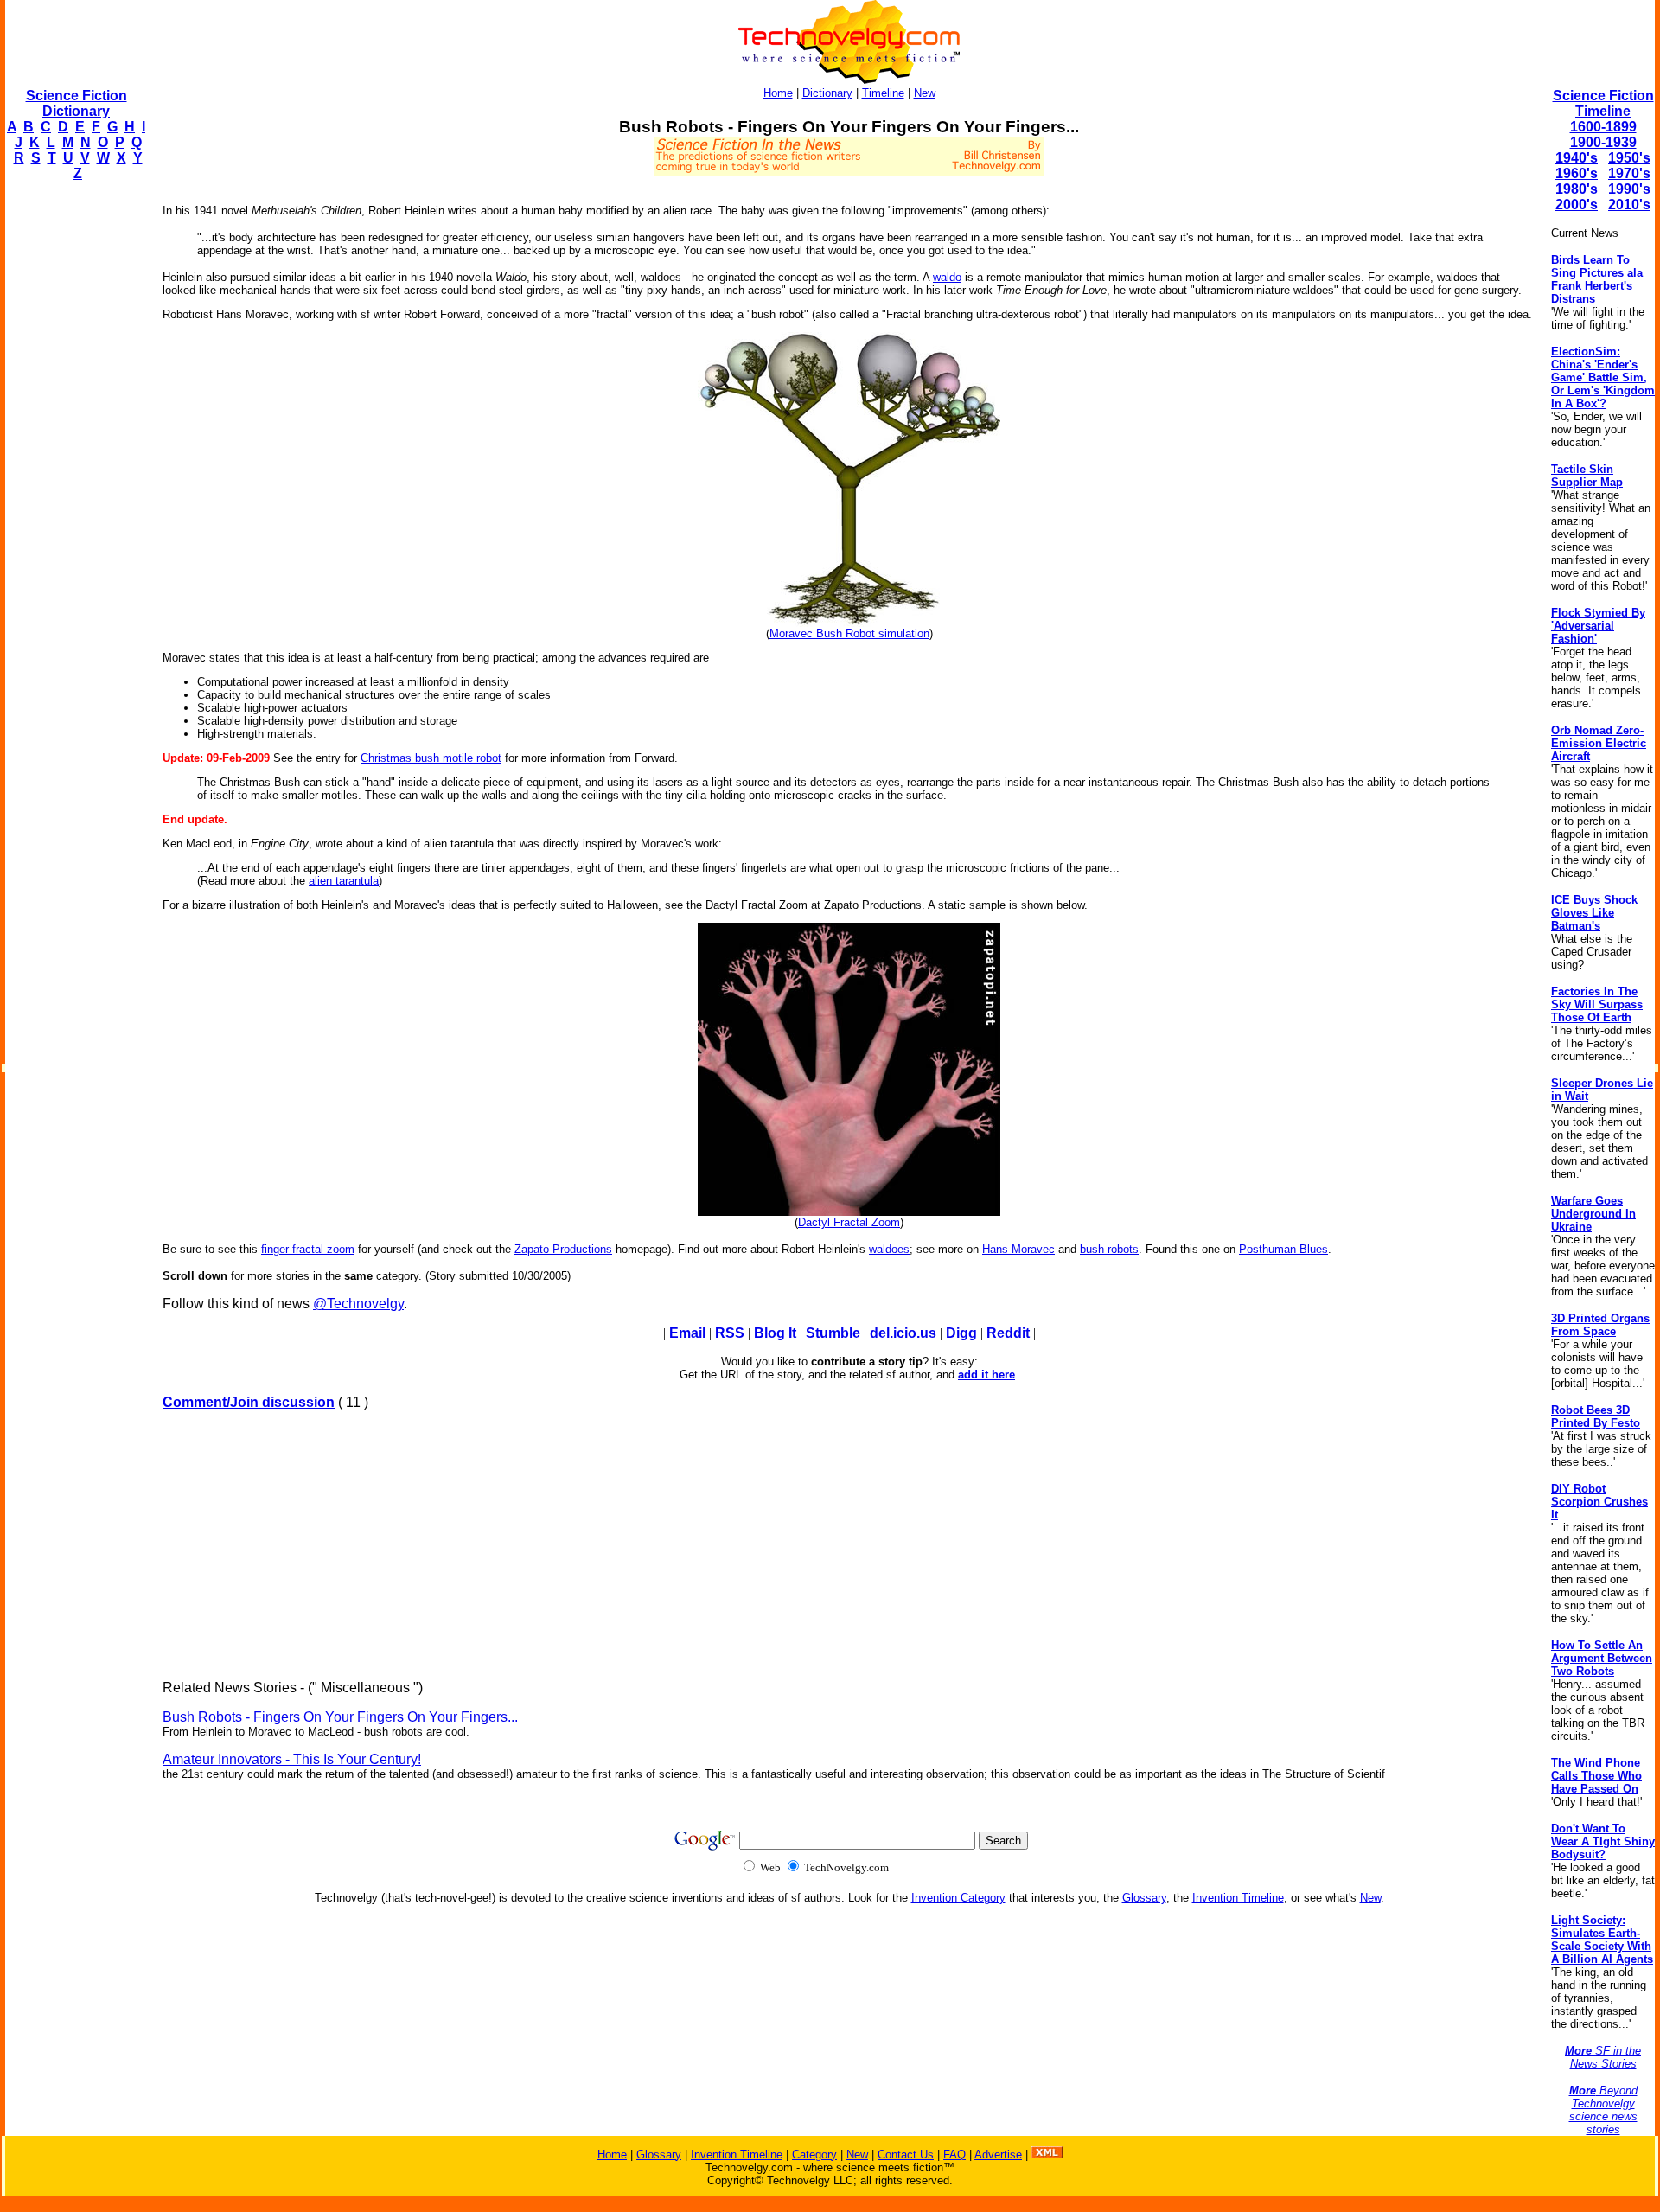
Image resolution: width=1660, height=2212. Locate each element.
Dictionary (827, 93)
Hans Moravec (1018, 1249)
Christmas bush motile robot (431, 758)
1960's (1577, 173)
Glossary (1144, 1898)
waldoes (889, 1249)
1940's (1577, 158)
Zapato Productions (563, 1249)
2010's (1629, 205)
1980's (1577, 189)
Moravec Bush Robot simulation (849, 633)
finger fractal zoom (308, 1249)
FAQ (954, 2154)
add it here (986, 1375)
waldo (947, 277)
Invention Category (958, 1898)
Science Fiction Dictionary (77, 103)
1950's (1629, 158)
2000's (1577, 205)
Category (814, 2154)
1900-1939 (1603, 142)
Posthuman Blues (1283, 1249)
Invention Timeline (1238, 1898)
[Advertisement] (74, 455)
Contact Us (906, 2154)
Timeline (883, 93)
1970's (1629, 173)
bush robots (1109, 1249)
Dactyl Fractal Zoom (849, 1222)
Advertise (998, 2154)
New (925, 93)
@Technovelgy (358, 1304)
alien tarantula (344, 881)
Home (778, 93)
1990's (1629, 189)
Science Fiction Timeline (1603, 103)
